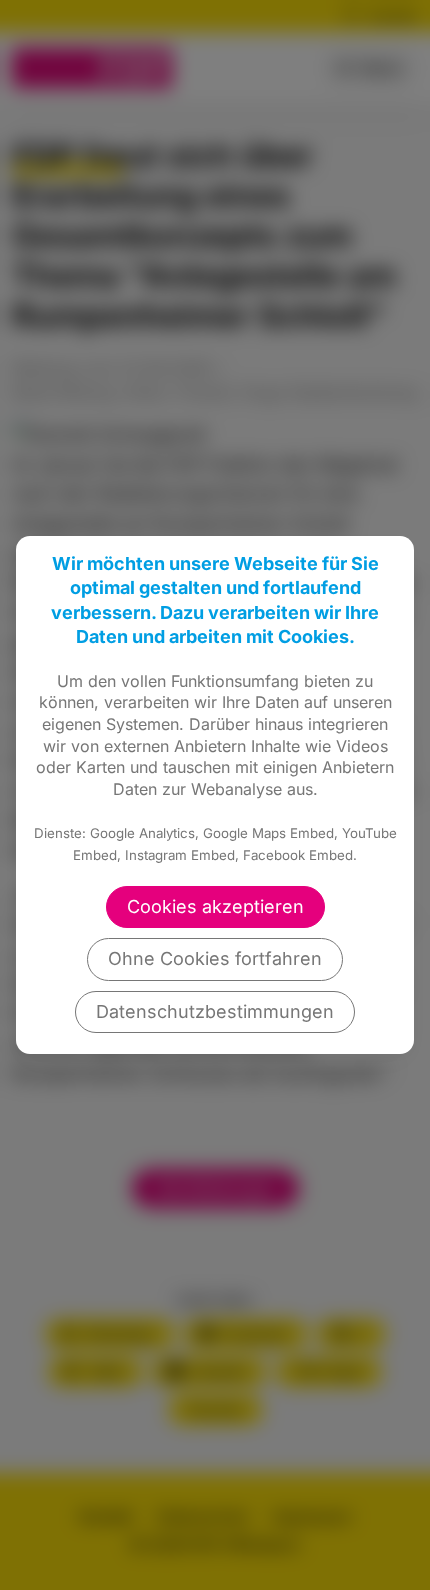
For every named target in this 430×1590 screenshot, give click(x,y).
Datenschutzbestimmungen (215, 1011)
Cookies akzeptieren (215, 906)
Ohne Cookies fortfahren (215, 958)
